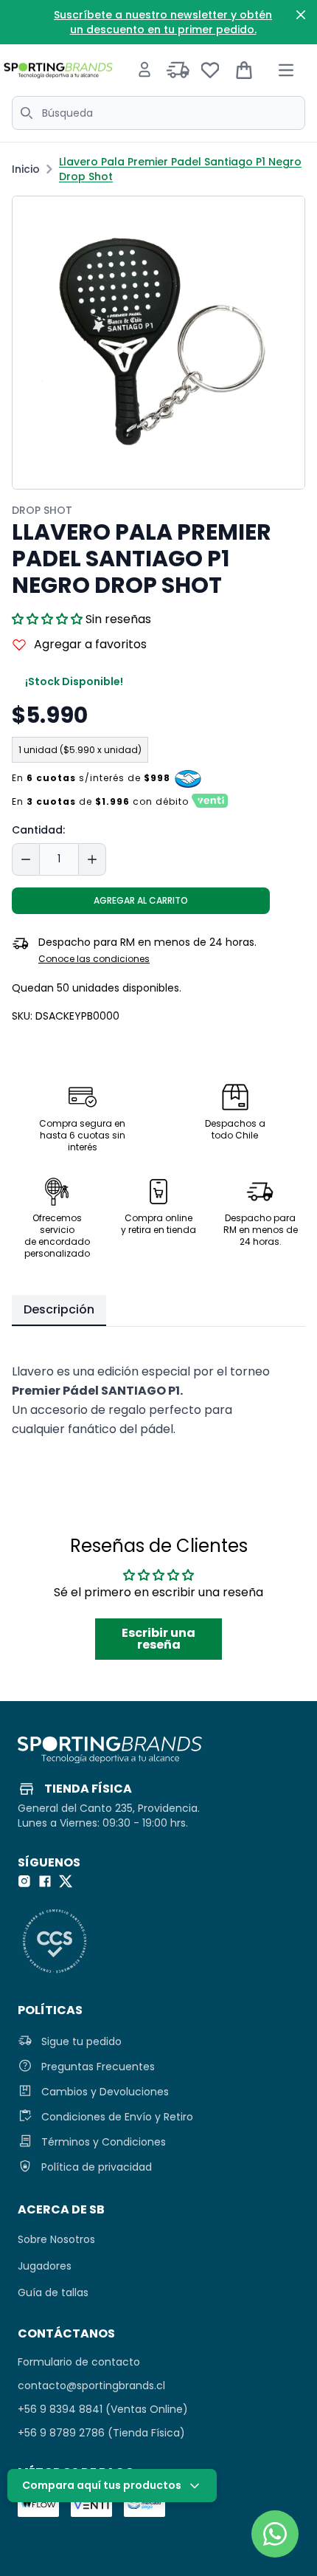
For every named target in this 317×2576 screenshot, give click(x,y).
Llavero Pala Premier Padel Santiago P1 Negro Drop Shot (180, 169)
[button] (49, 619)
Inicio (26, 169)
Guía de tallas (53, 2292)
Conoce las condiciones (94, 959)
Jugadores (45, 2266)
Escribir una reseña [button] (158, 1639)
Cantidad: (38, 830)
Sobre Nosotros (56, 2239)
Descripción (59, 1309)
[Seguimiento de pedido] (178, 70)
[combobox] (158, 113)
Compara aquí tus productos (102, 2485)
